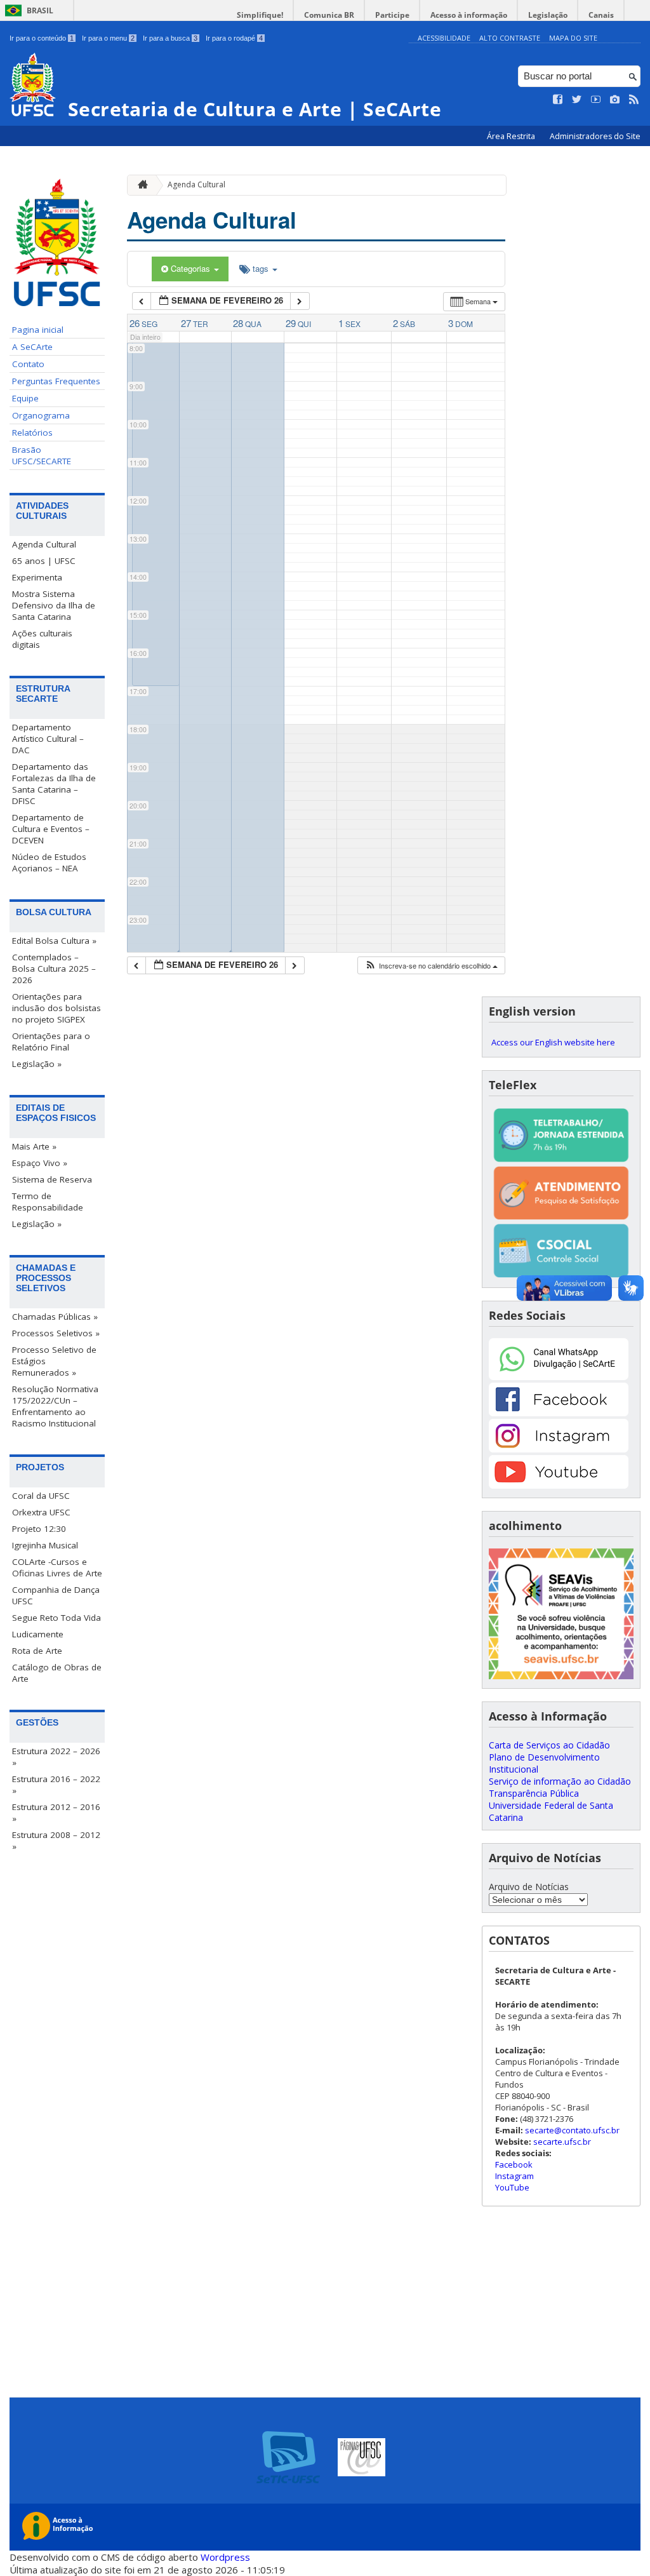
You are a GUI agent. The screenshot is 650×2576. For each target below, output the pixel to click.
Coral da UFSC (41, 1496)
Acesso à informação (469, 15)
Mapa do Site (573, 38)
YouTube (512, 2187)
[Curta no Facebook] (558, 100)
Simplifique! (260, 15)
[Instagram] (559, 1449)
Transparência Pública (534, 1793)
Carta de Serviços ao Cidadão (549, 1745)
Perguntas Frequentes (56, 381)
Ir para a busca (170, 38)
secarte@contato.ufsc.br (572, 2130)
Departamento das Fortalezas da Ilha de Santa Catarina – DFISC (54, 784)
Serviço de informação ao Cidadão (560, 1781)
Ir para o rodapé (234, 38)
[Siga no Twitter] (577, 100)
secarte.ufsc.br (562, 2142)
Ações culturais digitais (42, 639)
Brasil (40, 10)
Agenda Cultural (44, 544)
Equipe (25, 398)
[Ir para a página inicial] (140, 185)
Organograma (41, 415)
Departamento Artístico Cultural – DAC (48, 739)
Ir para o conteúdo (42, 38)
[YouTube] (559, 1485)
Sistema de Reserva (52, 1179)
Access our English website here (553, 1042)
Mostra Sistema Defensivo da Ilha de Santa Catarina (54, 605)
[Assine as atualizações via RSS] (634, 100)
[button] (431, 966)
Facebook (514, 2164)
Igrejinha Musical (45, 1545)
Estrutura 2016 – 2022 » (56, 1785)
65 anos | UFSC (44, 561)
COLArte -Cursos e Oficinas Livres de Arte (57, 1567)
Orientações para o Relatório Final (51, 1042)
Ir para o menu (108, 38)
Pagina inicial (38, 330)
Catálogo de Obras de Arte (57, 1673)
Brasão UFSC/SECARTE (42, 455)
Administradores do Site (595, 136)
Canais (601, 15)
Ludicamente (38, 1634)
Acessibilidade (444, 38)
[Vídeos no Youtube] (596, 100)
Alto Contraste (510, 38)
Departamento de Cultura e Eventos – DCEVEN (51, 829)
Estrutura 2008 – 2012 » (56, 1841)
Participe (392, 15)
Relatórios (32, 433)
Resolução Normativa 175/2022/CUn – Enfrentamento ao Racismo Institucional (55, 1406)
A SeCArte (32, 347)
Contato (28, 364)
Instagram (514, 2176)
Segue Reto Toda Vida (56, 1618)
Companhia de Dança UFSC (56, 1595)
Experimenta (37, 577)
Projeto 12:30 (39, 1529)
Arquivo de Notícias (529, 1887)
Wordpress (225, 2557)
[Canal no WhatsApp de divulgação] (559, 1377)
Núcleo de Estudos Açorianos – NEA (49, 862)
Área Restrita (512, 136)
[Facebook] (559, 1413)
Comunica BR (329, 15)
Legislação (548, 15)
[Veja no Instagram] (615, 100)
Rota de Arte (37, 1651)
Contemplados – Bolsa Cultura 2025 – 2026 (54, 969)
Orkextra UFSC (41, 1512)
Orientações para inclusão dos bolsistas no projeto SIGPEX (56, 1008)
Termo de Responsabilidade (48, 1202)
